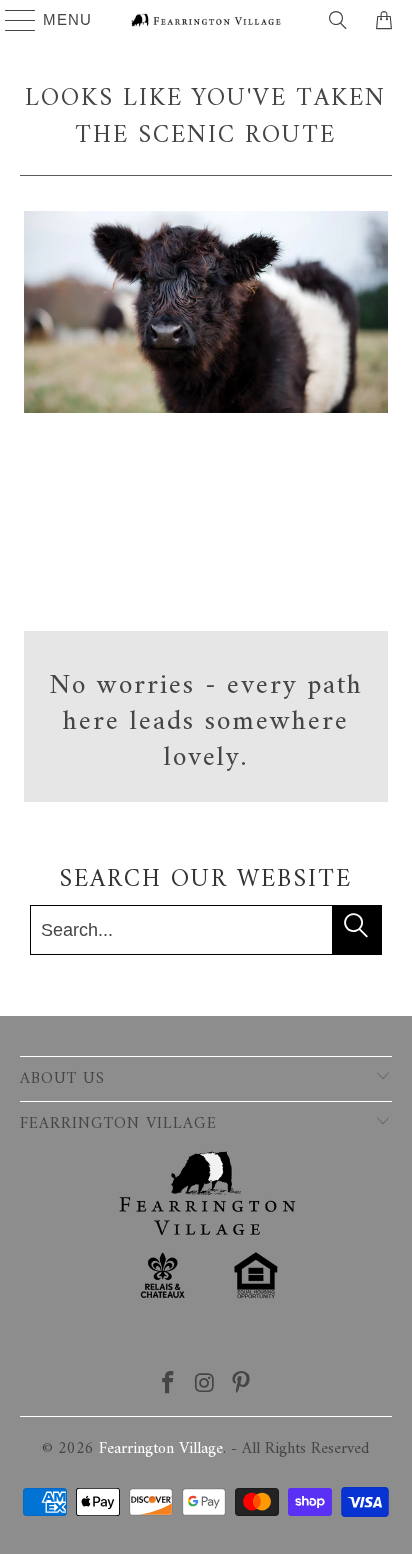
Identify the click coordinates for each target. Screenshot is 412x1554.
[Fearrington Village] (206, 20)
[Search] (338, 20)
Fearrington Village (161, 1449)
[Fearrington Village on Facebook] (168, 1386)
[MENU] (11, 20)
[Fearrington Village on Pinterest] (242, 1386)
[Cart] (387, 20)
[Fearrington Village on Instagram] (205, 1386)
